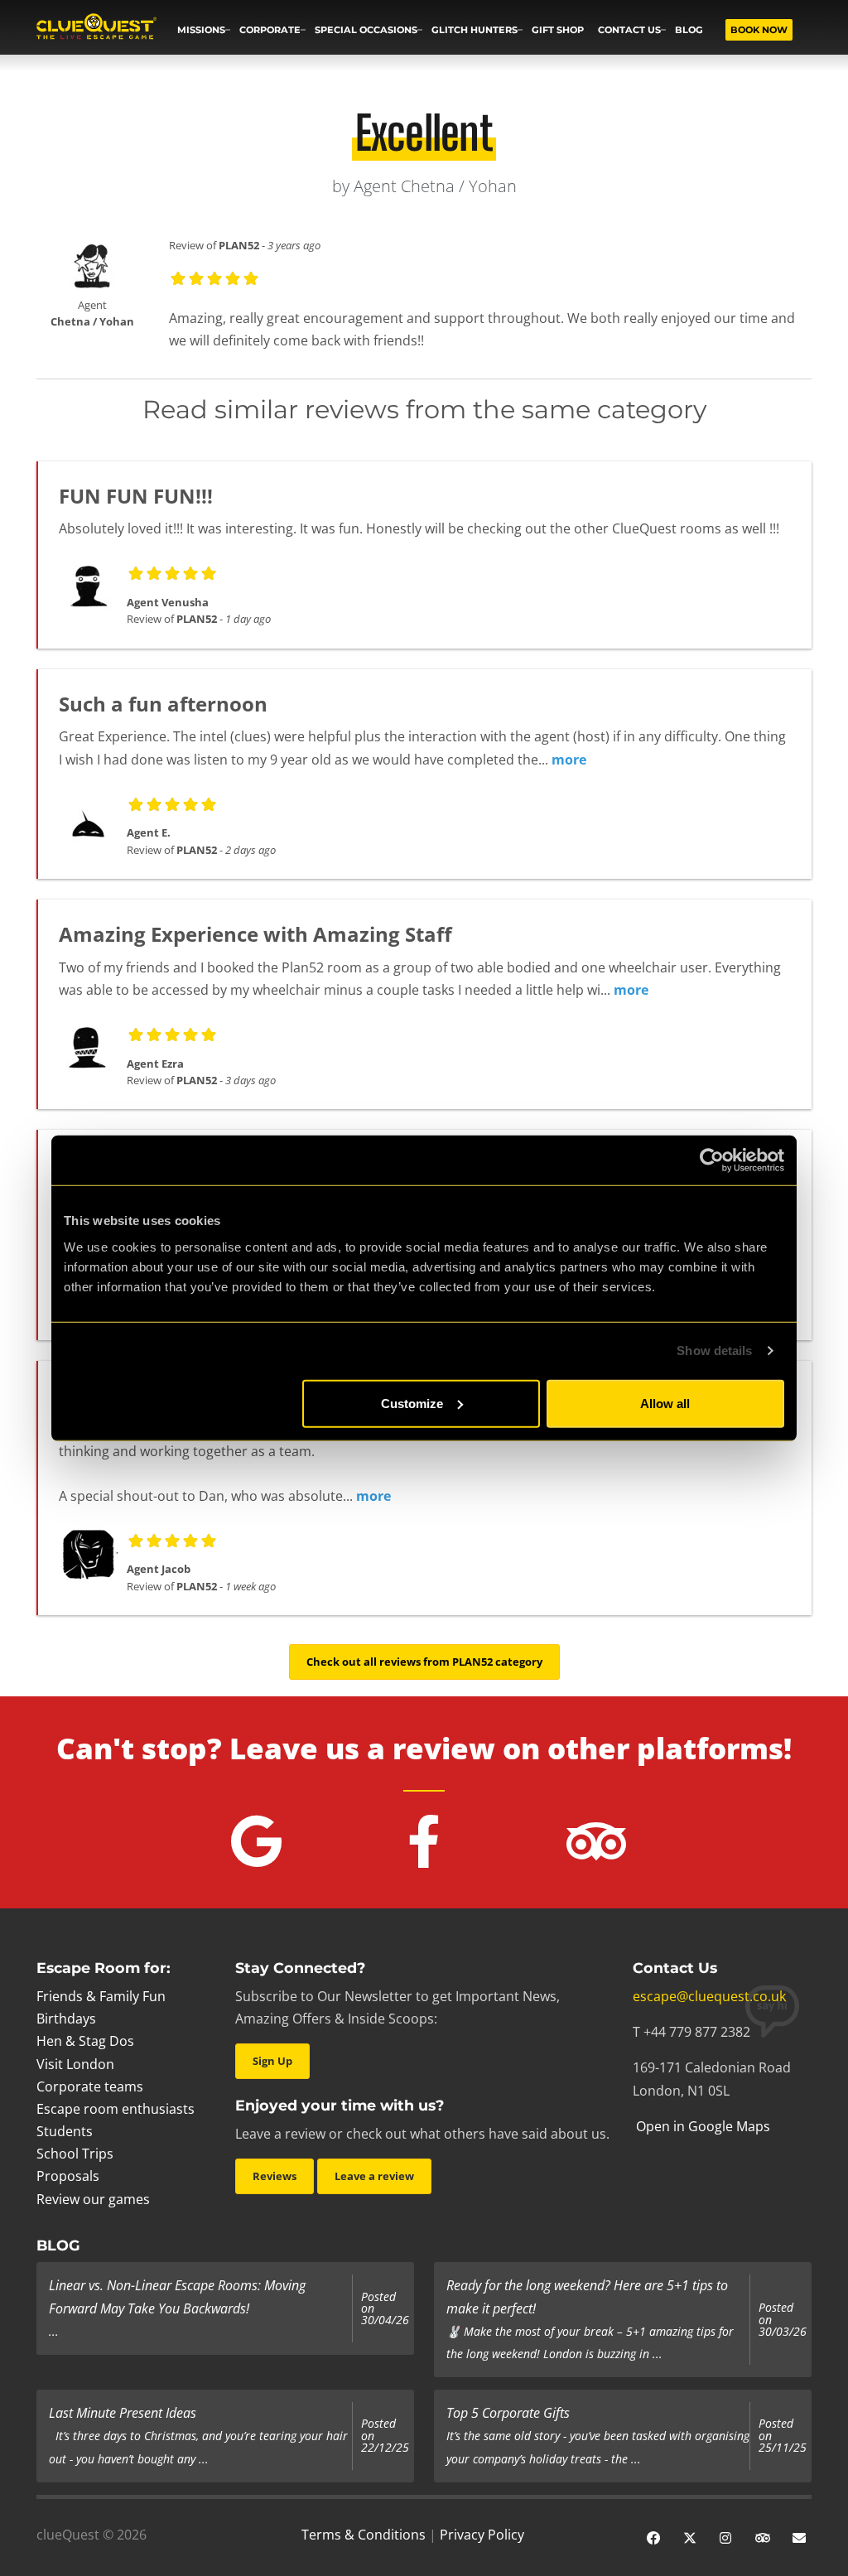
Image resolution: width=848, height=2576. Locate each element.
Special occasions (366, 30)
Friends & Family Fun (101, 1996)
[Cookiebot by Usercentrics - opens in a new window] (712, 1160)
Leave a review (374, 2176)
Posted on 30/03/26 (783, 2320)
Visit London (75, 2064)
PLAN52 (239, 245)
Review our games (93, 2199)
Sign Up (272, 2061)
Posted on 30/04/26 (385, 2309)
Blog (689, 30)
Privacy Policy (482, 2535)
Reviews (275, 2176)
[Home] (96, 28)
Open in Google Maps (701, 2126)
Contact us (629, 30)
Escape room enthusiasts (116, 2109)
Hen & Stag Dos (85, 2041)
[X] (690, 2536)
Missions (201, 30)
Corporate (270, 30)
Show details (714, 1351)
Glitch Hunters (475, 30)
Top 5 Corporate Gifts (508, 2413)
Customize (412, 1403)
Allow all (665, 1403)
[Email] (799, 2536)
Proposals (68, 2176)
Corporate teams (90, 2086)
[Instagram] (726, 2536)
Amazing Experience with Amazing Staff (255, 934)
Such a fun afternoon (163, 704)
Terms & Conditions (364, 2535)
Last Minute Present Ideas (123, 2413)
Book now (759, 30)
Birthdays (66, 2019)
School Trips (75, 2154)
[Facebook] (653, 2536)
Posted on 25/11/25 (783, 2436)
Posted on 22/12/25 (385, 2436)
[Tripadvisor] (763, 2536)
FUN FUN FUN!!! (136, 496)
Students (65, 2131)
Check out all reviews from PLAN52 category (424, 1662)
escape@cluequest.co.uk (709, 1996)
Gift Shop (558, 30)
